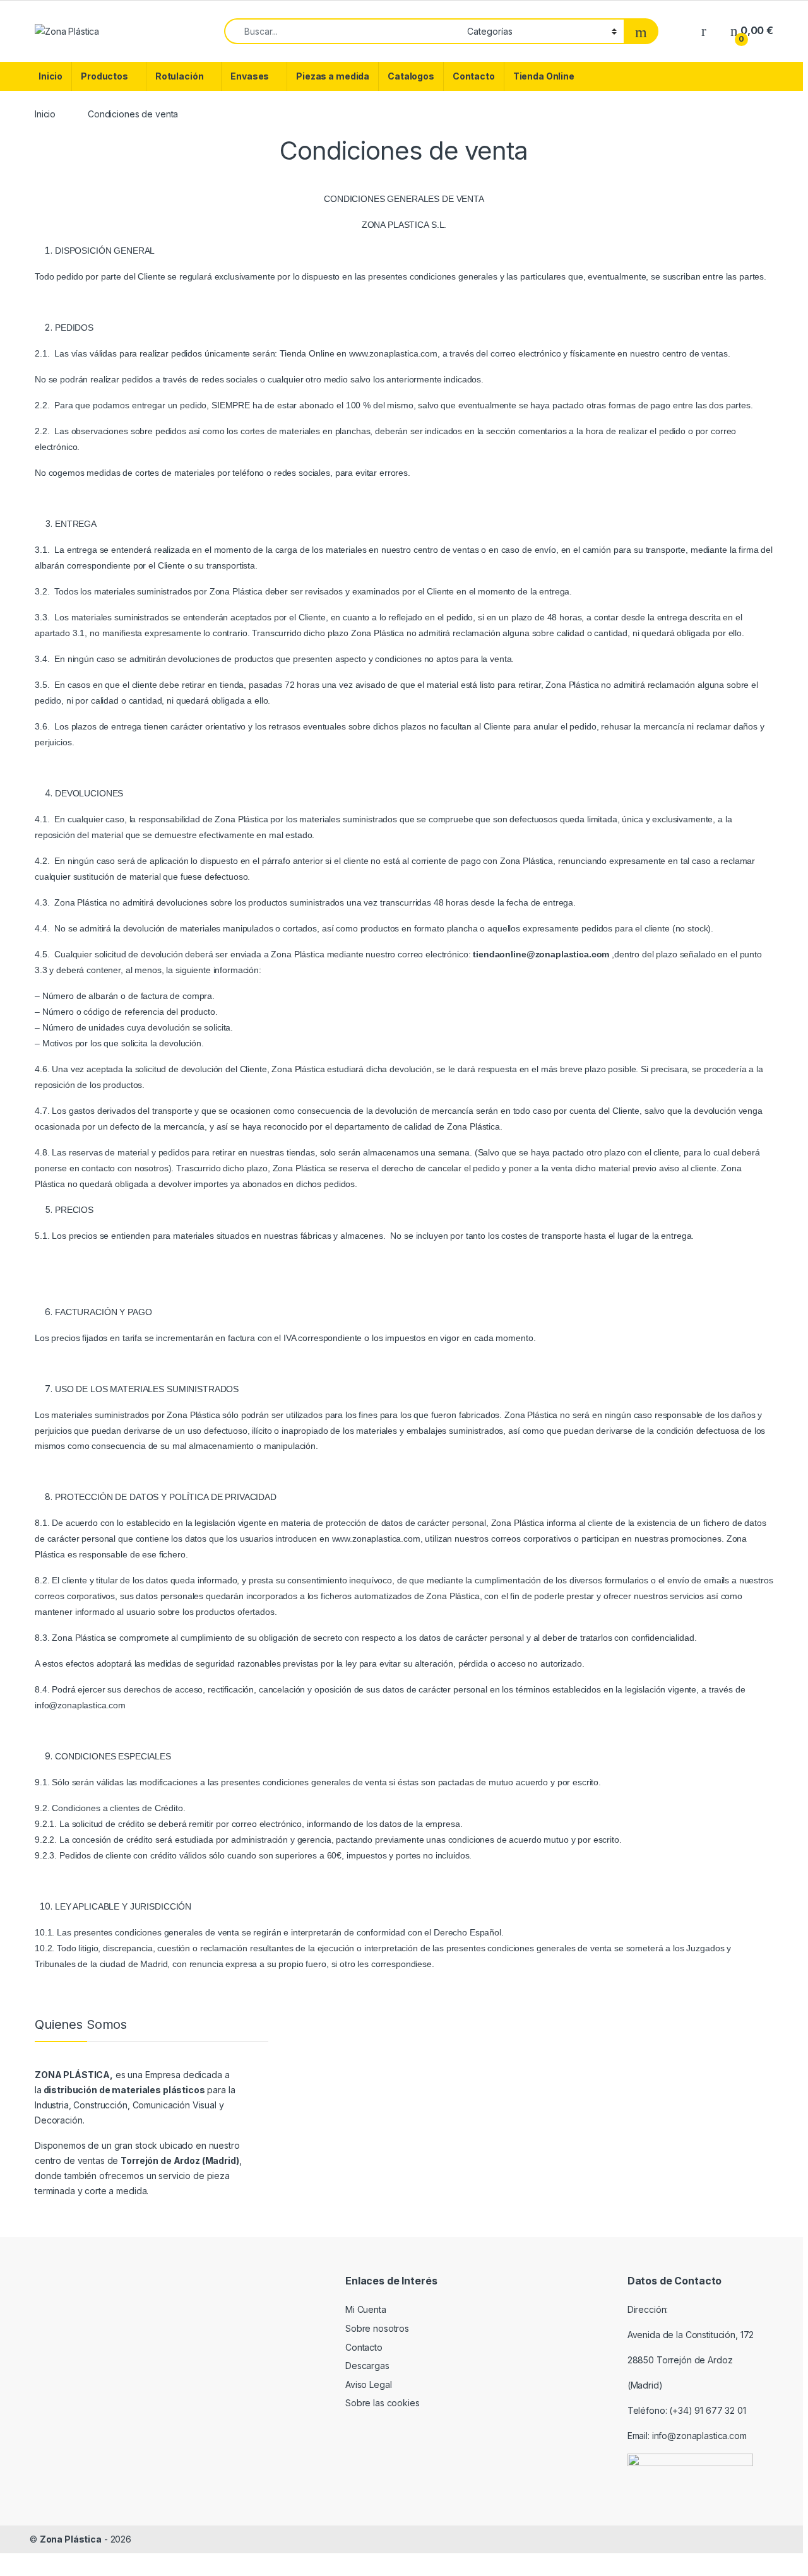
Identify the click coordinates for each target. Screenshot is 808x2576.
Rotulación (180, 76)
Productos (104, 76)
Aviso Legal (368, 2384)
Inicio (50, 76)
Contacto (474, 76)
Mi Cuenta (366, 2309)
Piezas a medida (333, 76)
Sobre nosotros (377, 2328)
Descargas (367, 2366)
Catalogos (411, 76)
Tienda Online (544, 76)
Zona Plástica (71, 2539)
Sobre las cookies (383, 2403)
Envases (250, 76)
